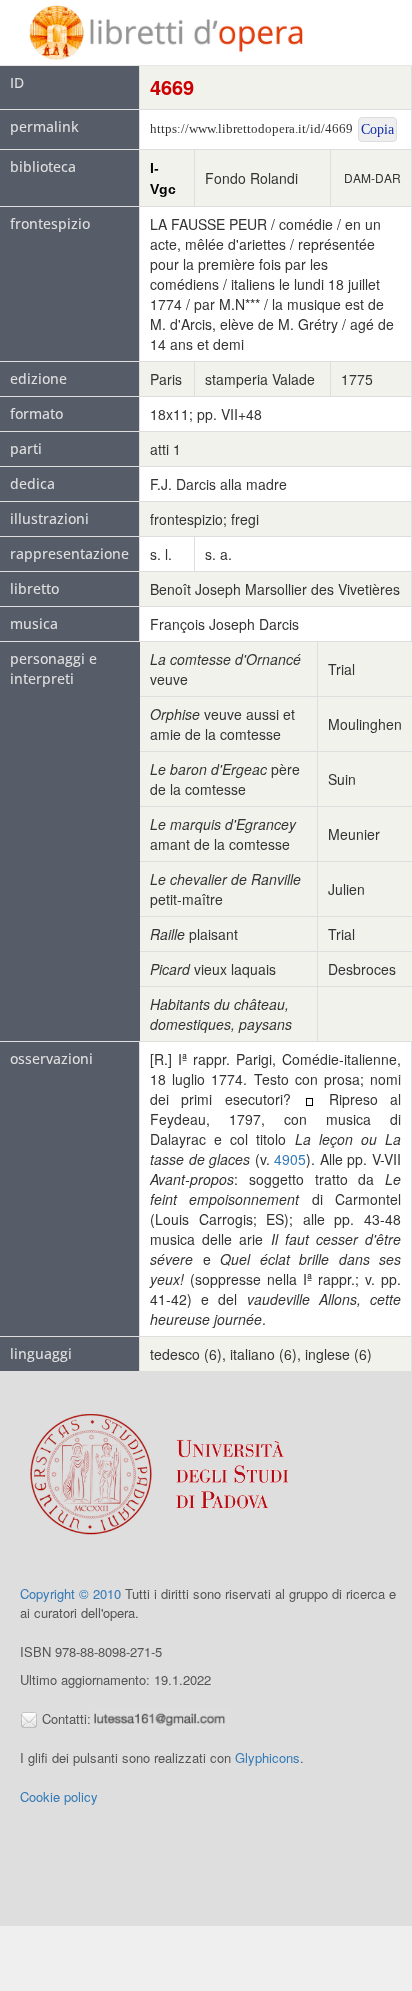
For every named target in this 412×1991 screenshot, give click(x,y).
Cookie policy (59, 1796)
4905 (290, 1159)
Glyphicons (267, 1757)
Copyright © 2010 (70, 1593)
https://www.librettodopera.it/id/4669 (251, 128)
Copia (377, 129)
